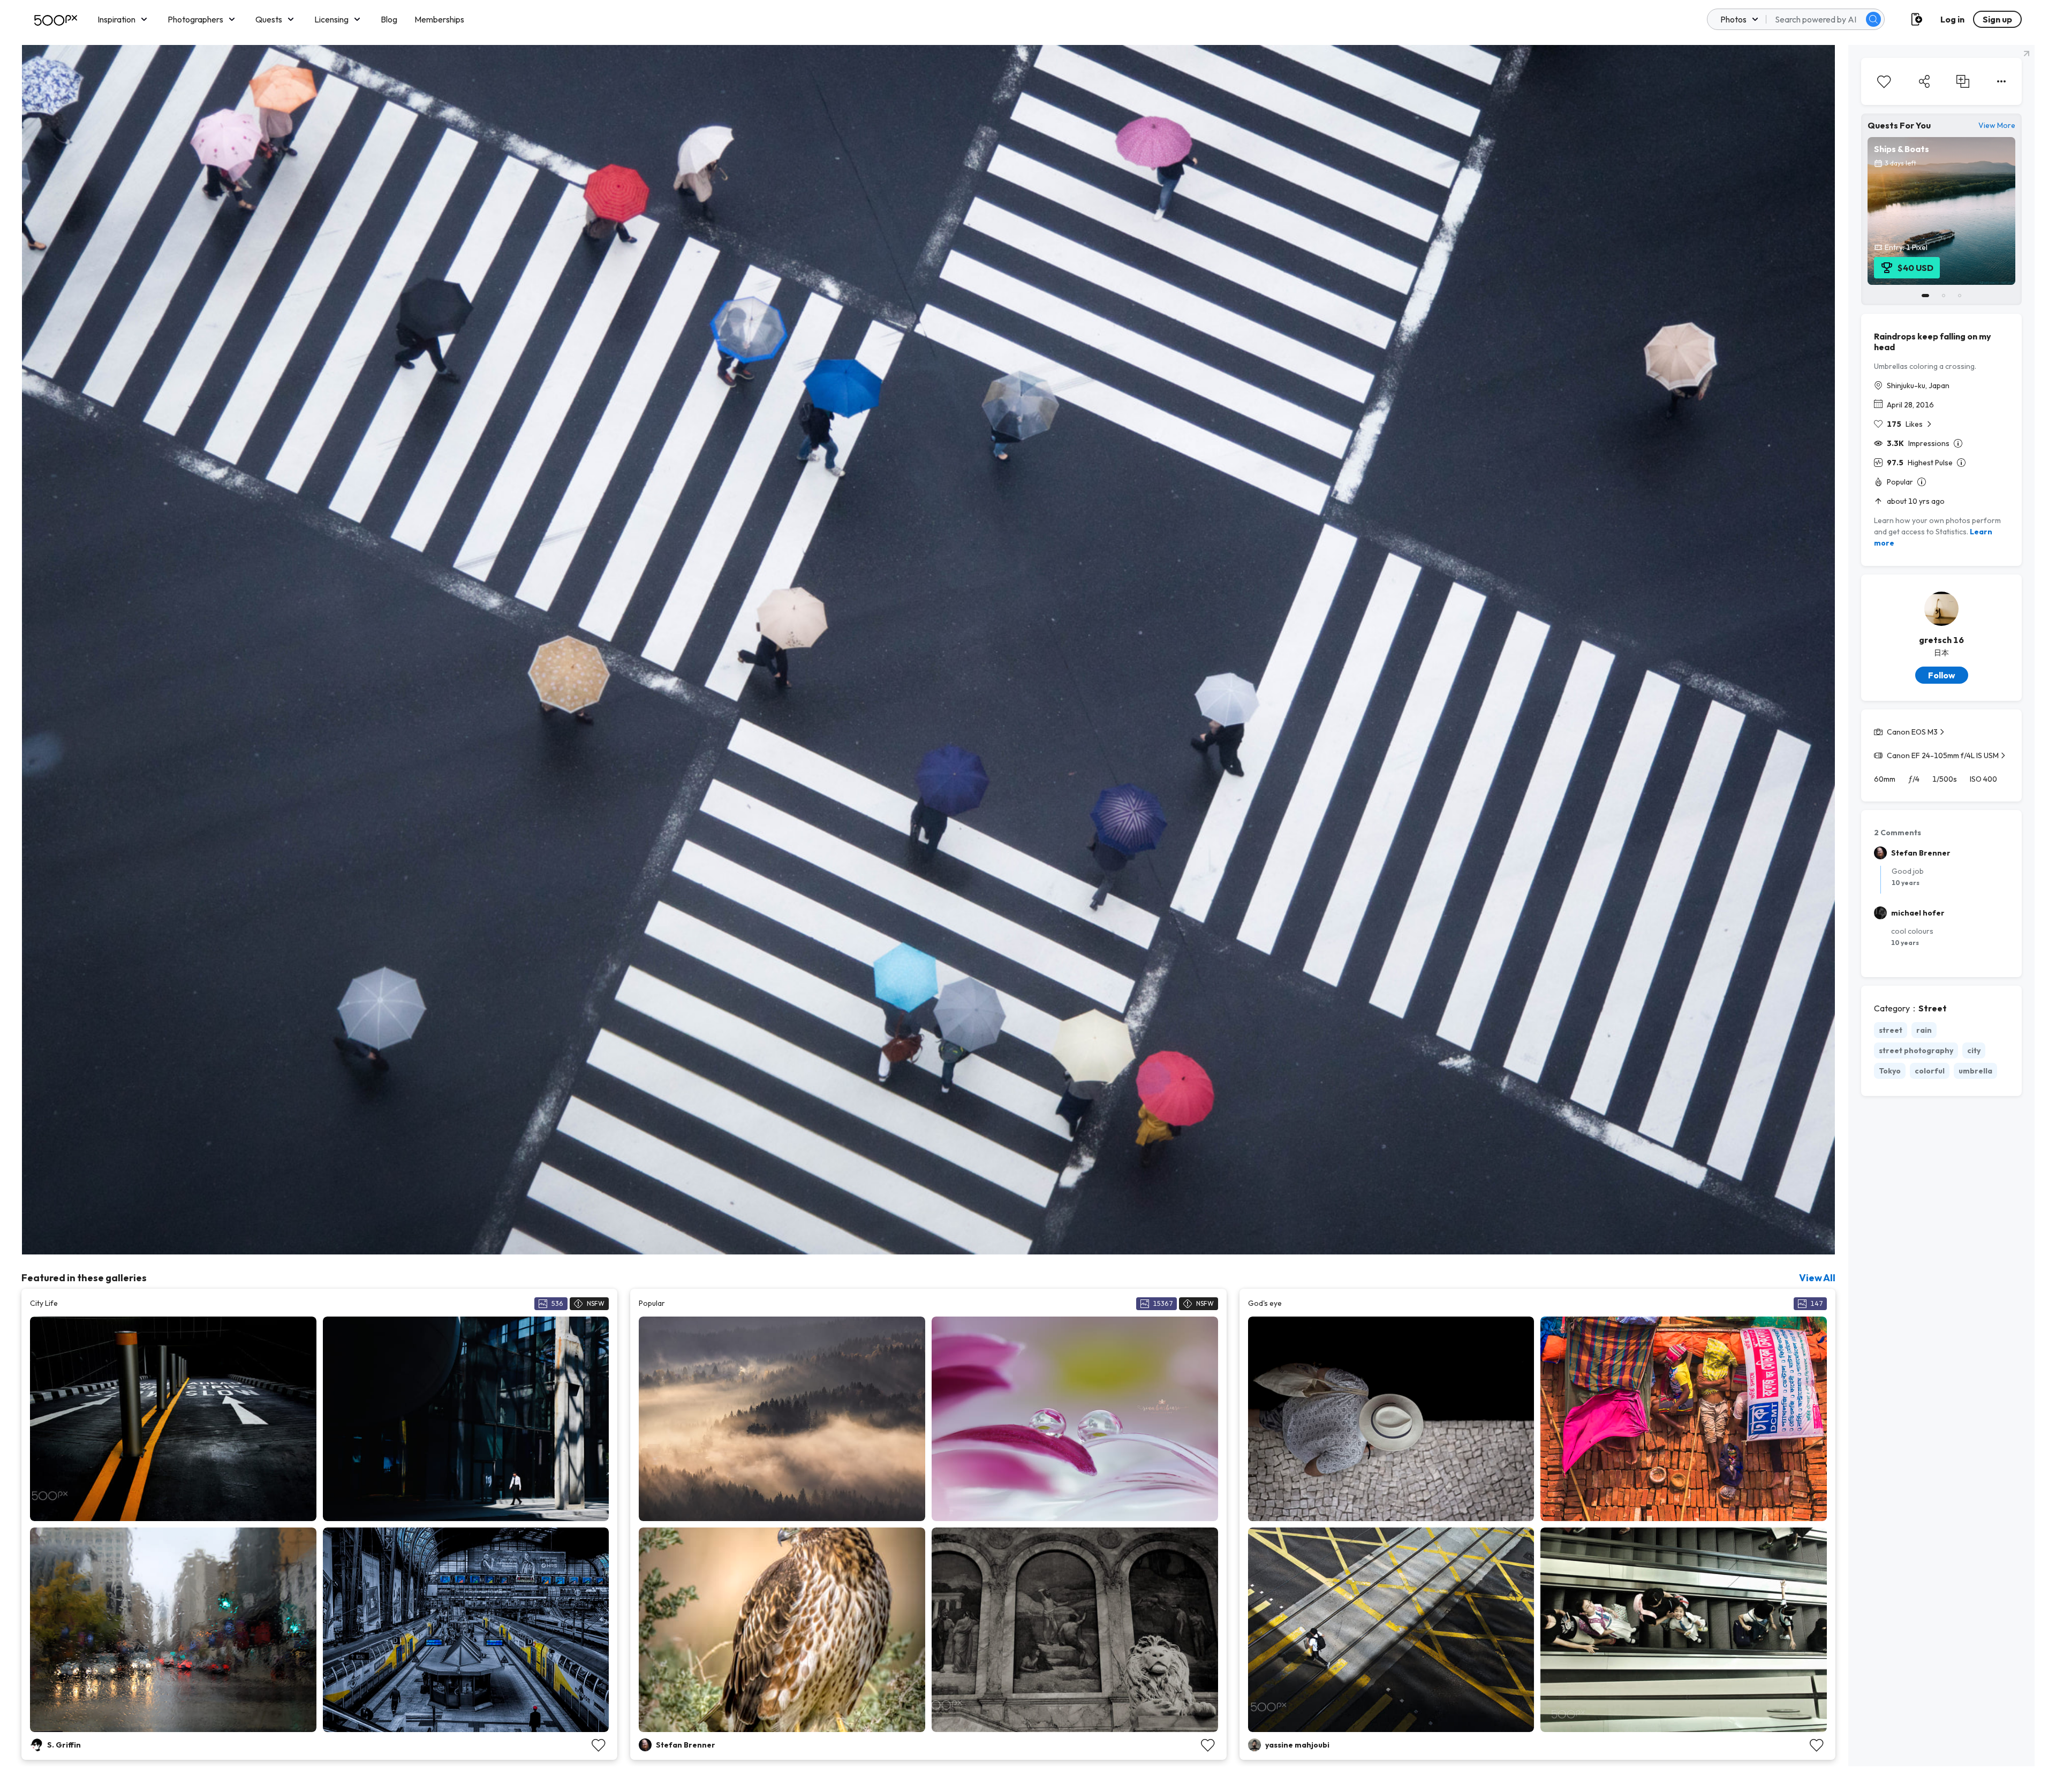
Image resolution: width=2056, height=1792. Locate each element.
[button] (1873, 19)
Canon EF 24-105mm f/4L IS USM (1943, 755)
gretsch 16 (1941, 640)
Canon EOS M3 (1912, 732)
